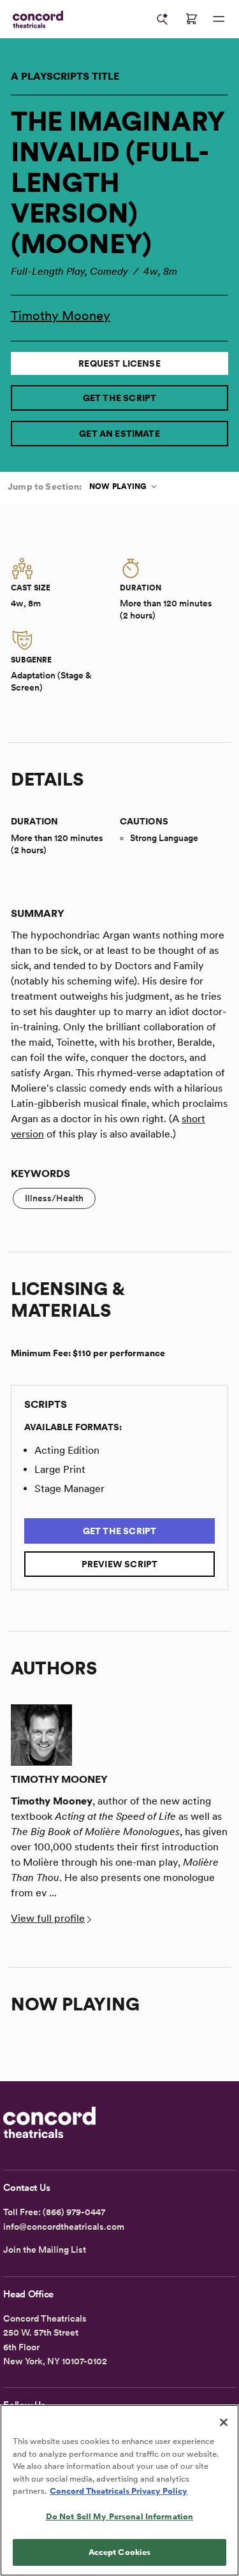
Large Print (60, 1469)
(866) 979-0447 (74, 2212)
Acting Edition (67, 1450)
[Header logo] (35, 19)
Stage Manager (69, 1489)
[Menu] (219, 19)
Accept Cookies (120, 2552)
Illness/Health (54, 1198)
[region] (119, 2490)
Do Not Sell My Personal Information (120, 2516)
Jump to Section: (45, 487)
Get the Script (120, 398)
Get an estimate (119, 434)
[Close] (224, 2422)
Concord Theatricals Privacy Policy (119, 2491)
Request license (119, 363)
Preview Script (120, 1564)
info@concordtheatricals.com (64, 2227)
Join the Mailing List (45, 2250)
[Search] (163, 19)
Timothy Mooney (61, 316)
